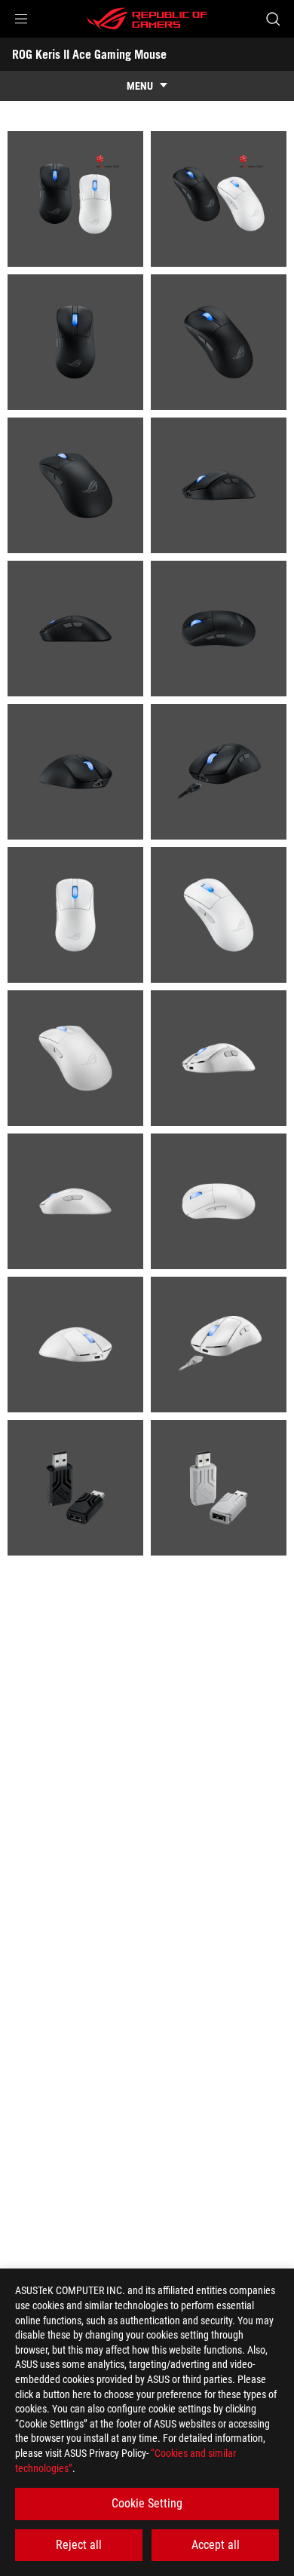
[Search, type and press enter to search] (273, 19)
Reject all (79, 2545)
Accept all (216, 2545)
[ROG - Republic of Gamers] (147, 19)
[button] (21, 19)
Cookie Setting (147, 2503)
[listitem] (75, 199)
